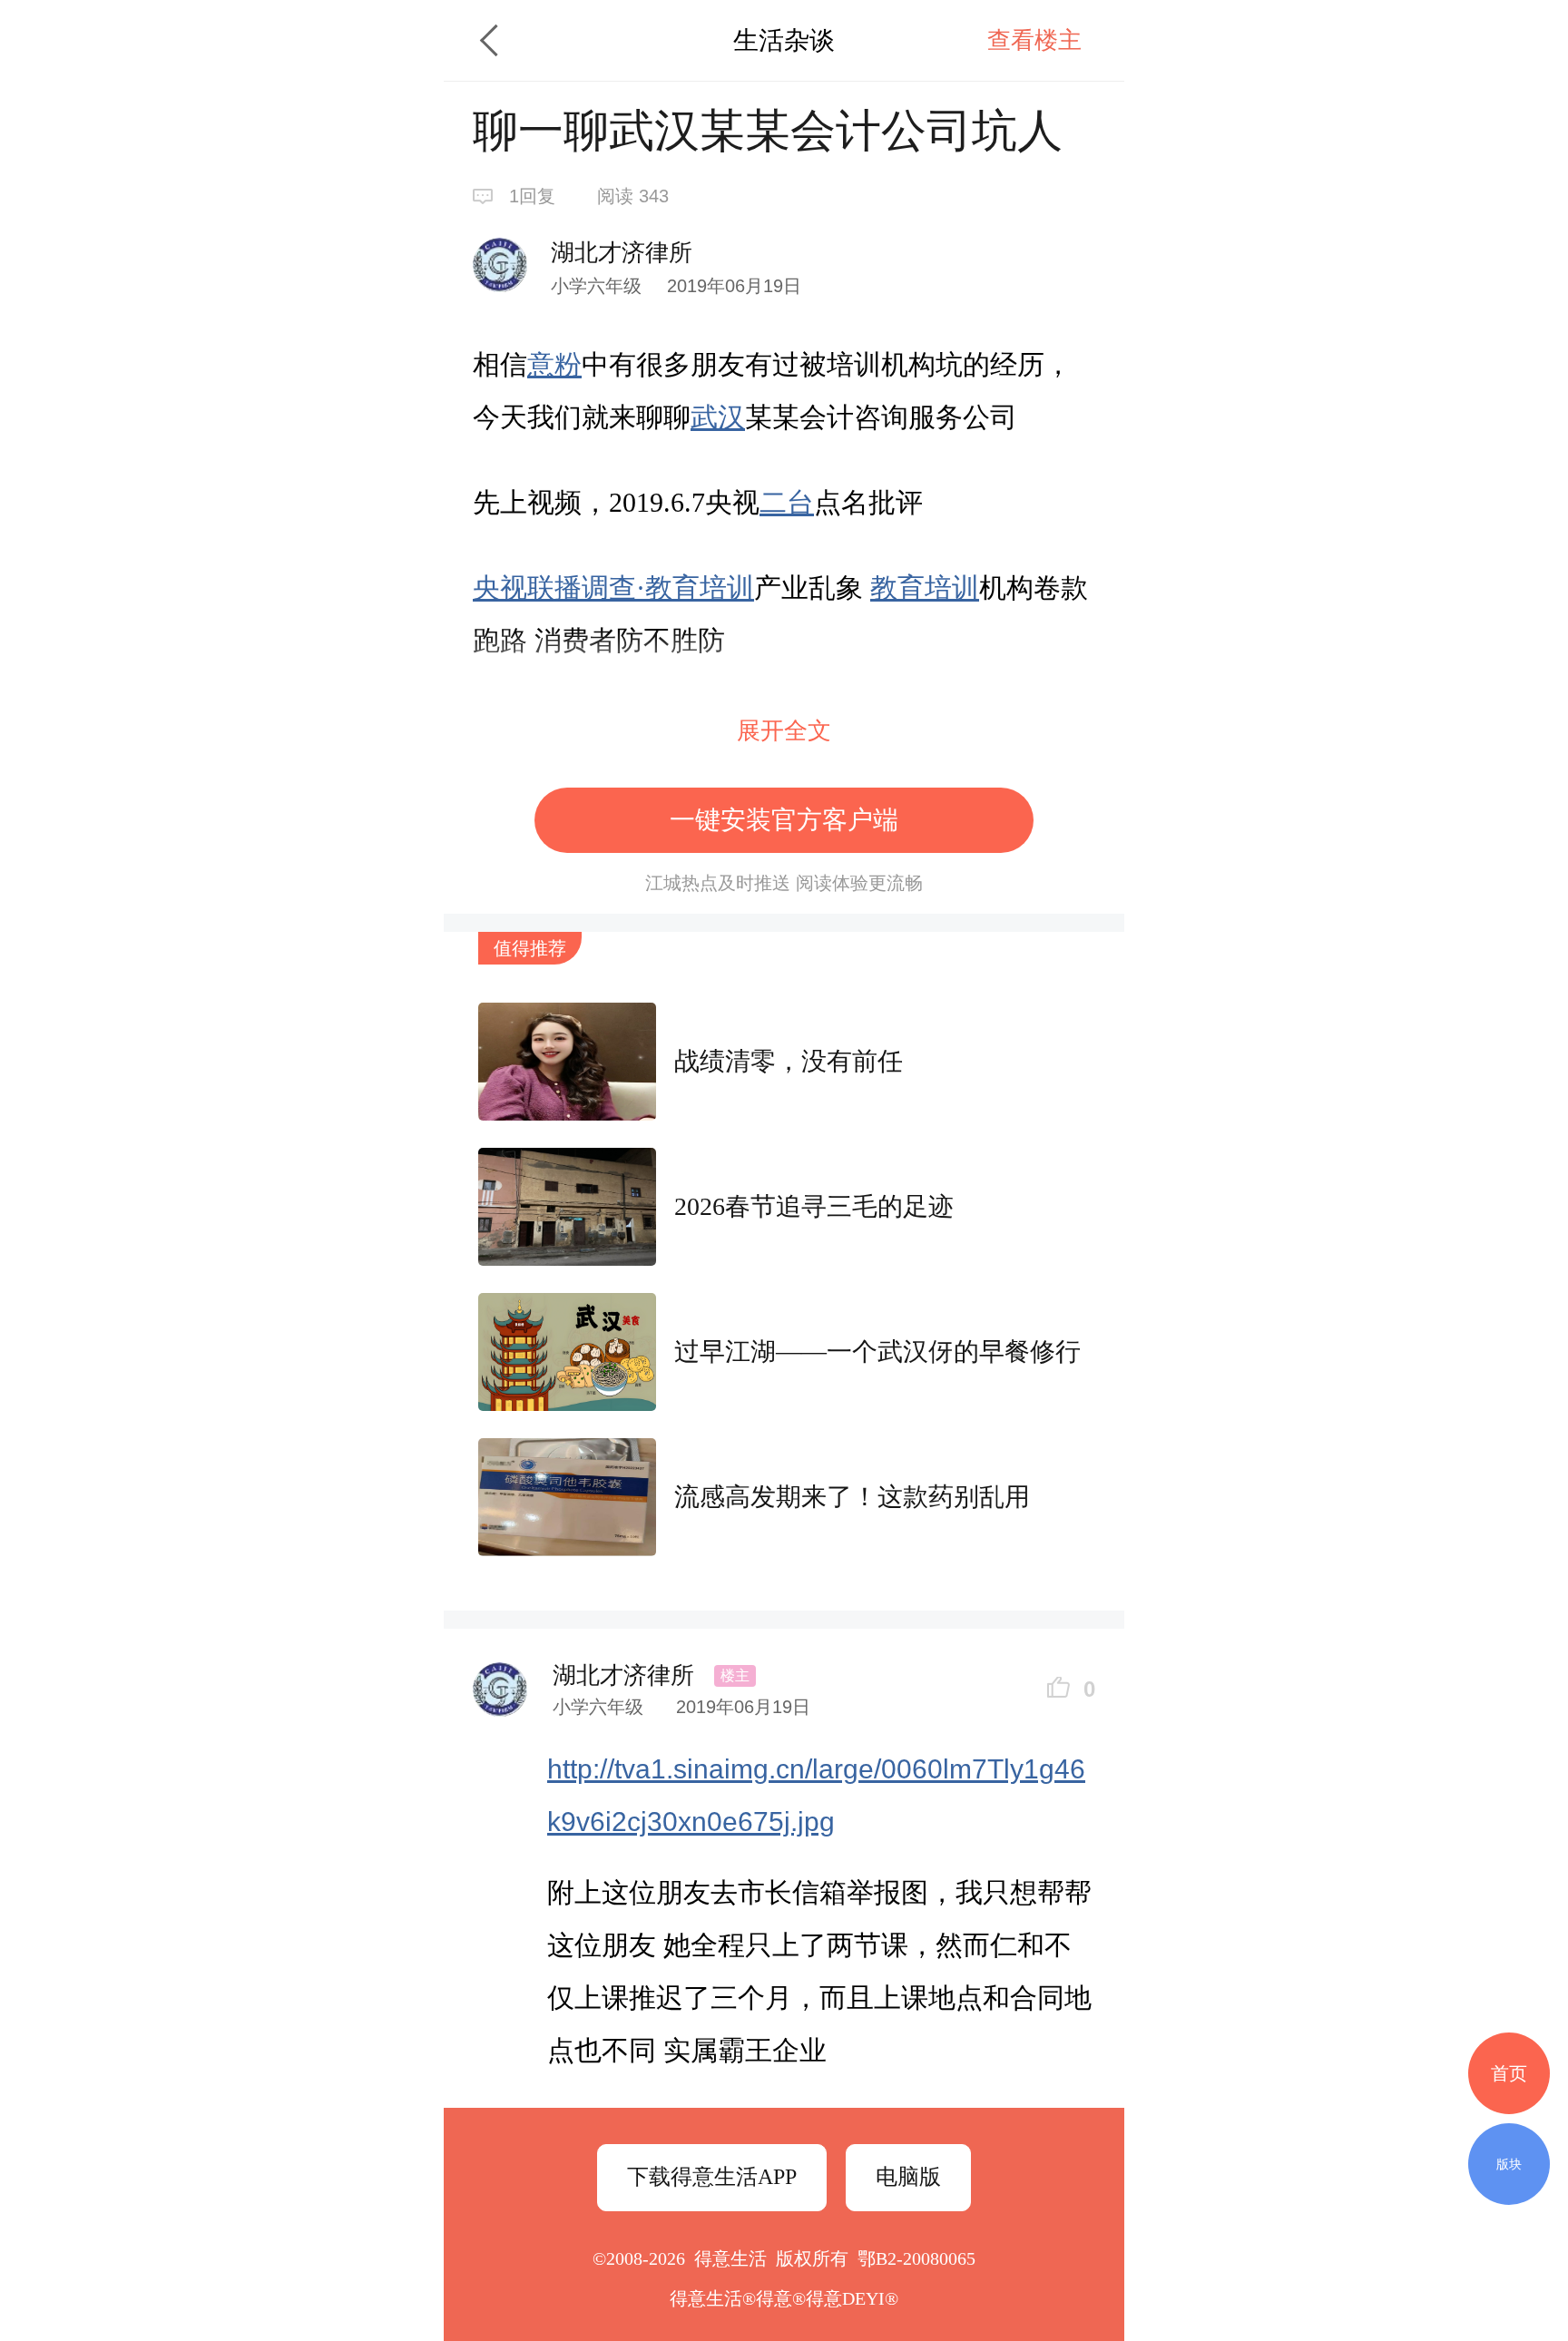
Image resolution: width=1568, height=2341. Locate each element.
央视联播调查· (559, 588)
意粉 (554, 364)
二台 (787, 502)
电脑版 (908, 2177)
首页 (1509, 2073)
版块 (1509, 2164)
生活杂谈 (784, 40)
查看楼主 (1034, 40)
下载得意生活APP (712, 2177)
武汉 (718, 417)
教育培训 (700, 588)
